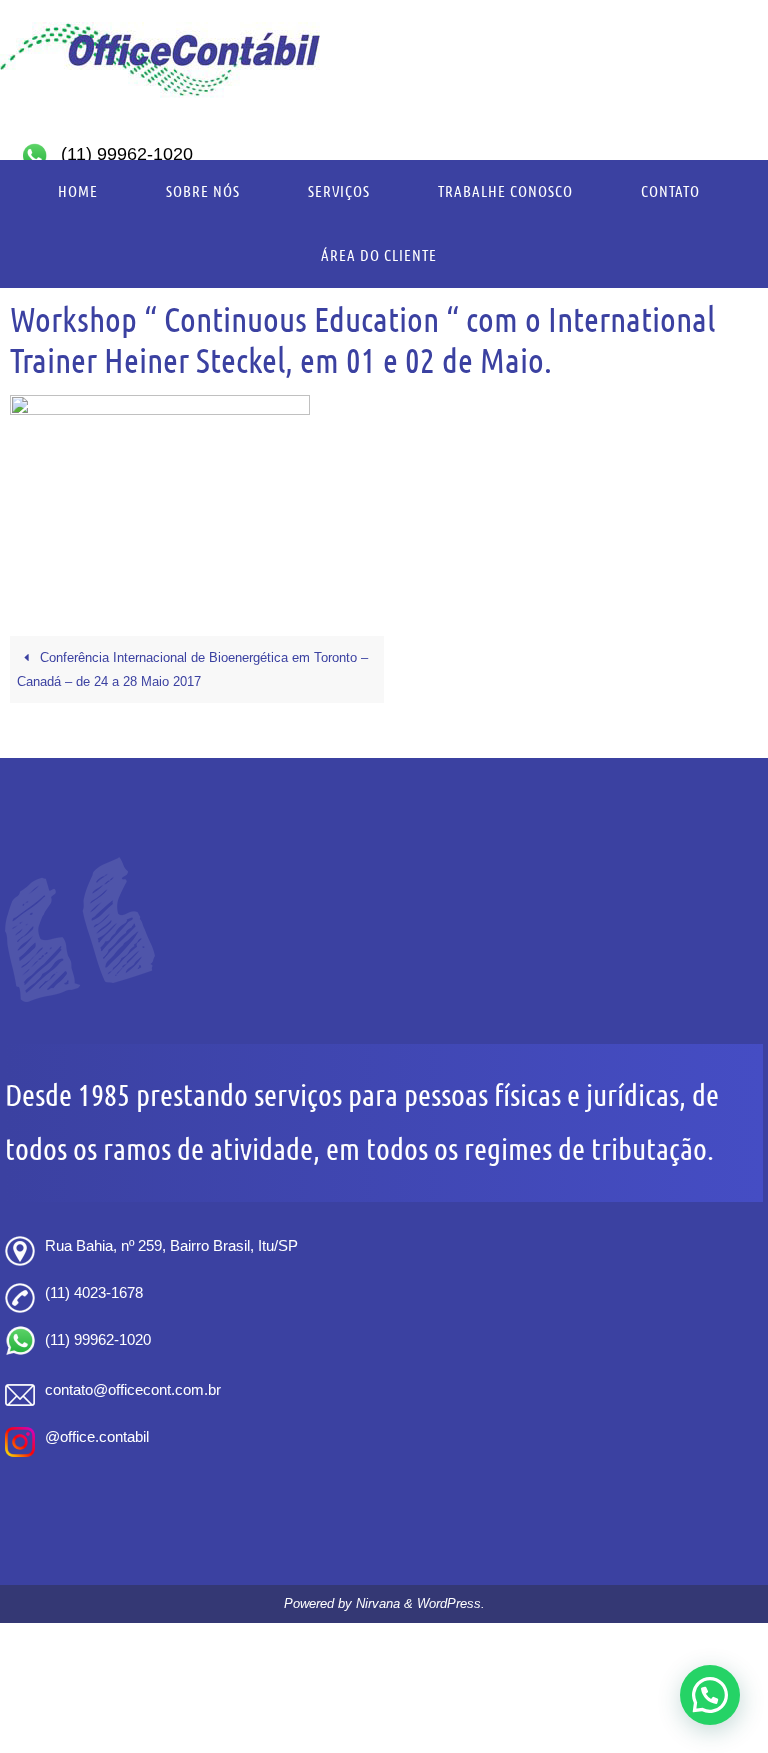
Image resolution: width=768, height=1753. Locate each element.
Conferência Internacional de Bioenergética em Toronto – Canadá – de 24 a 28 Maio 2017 (192, 669)
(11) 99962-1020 (127, 154)
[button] (710, 1695)
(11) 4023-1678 (94, 1292)
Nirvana (378, 1603)
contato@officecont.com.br (133, 1389)
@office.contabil (97, 1436)
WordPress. (451, 1603)
